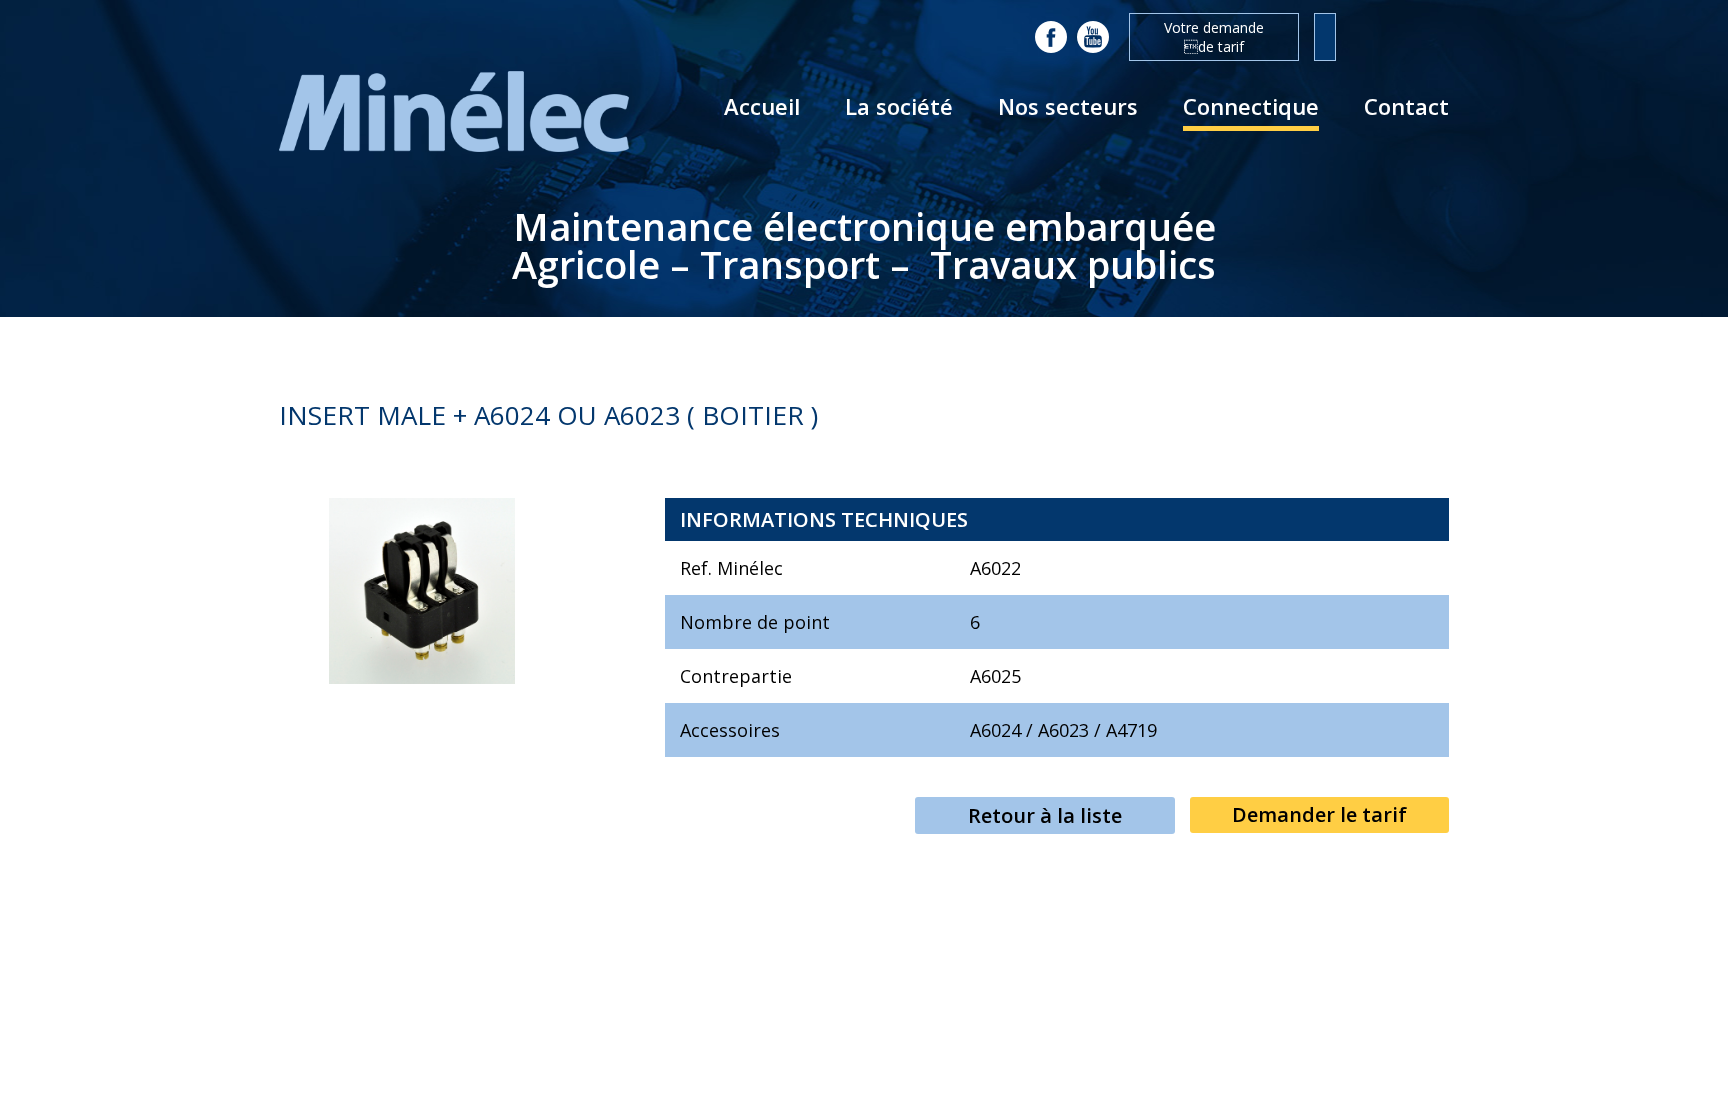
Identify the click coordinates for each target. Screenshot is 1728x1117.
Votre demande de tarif (1214, 37)
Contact (1406, 106)
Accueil (762, 106)
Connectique (1251, 106)
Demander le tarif (1319, 814)
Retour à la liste (1045, 815)
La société (899, 106)
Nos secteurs (1068, 106)
